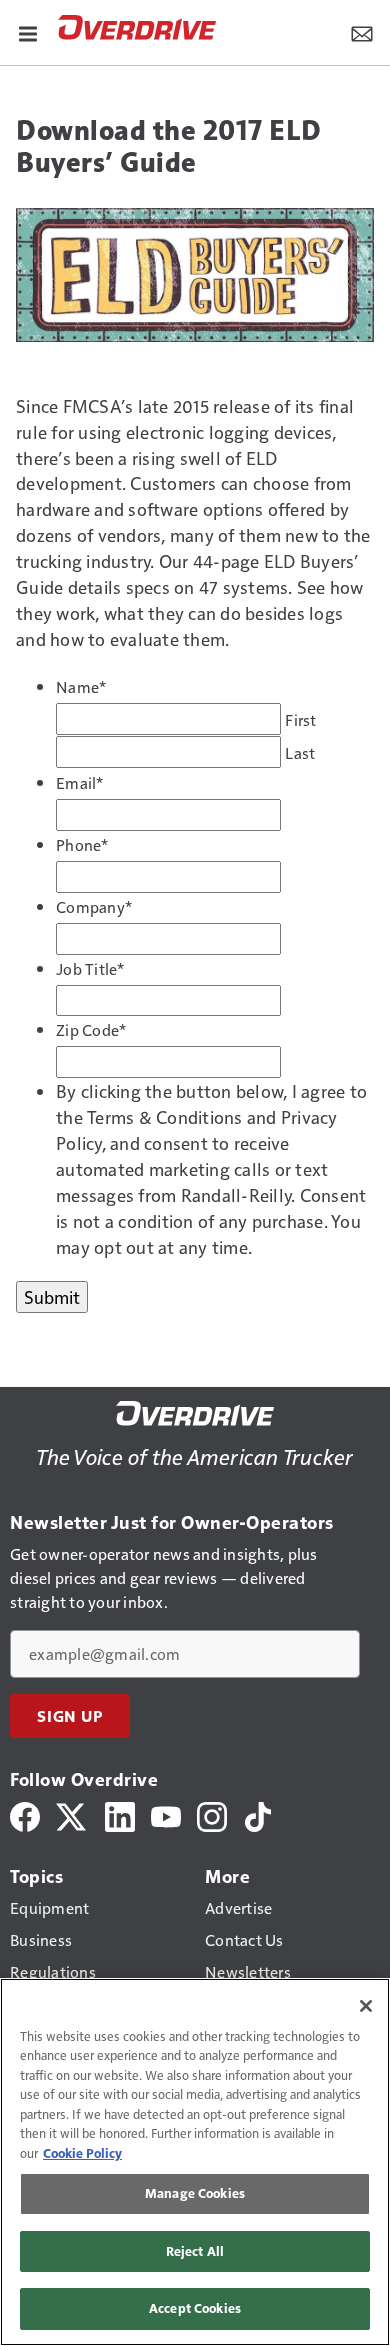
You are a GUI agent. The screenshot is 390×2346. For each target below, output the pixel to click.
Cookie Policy (82, 2153)
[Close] (366, 2006)
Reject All (195, 2251)
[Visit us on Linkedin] (120, 1814)
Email (80, 783)
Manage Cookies (195, 2193)
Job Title (90, 969)
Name (81, 687)
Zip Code (91, 1030)
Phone (82, 845)
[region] (195, 2162)
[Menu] (28, 32)
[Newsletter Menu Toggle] (362, 32)
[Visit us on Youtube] (166, 1814)
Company (94, 907)
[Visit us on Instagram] (212, 1814)
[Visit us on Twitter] (72, 1814)
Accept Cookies (195, 2308)
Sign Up (70, 1716)
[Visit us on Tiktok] (258, 1814)
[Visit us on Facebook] (25, 1814)
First (300, 720)
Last (300, 753)
